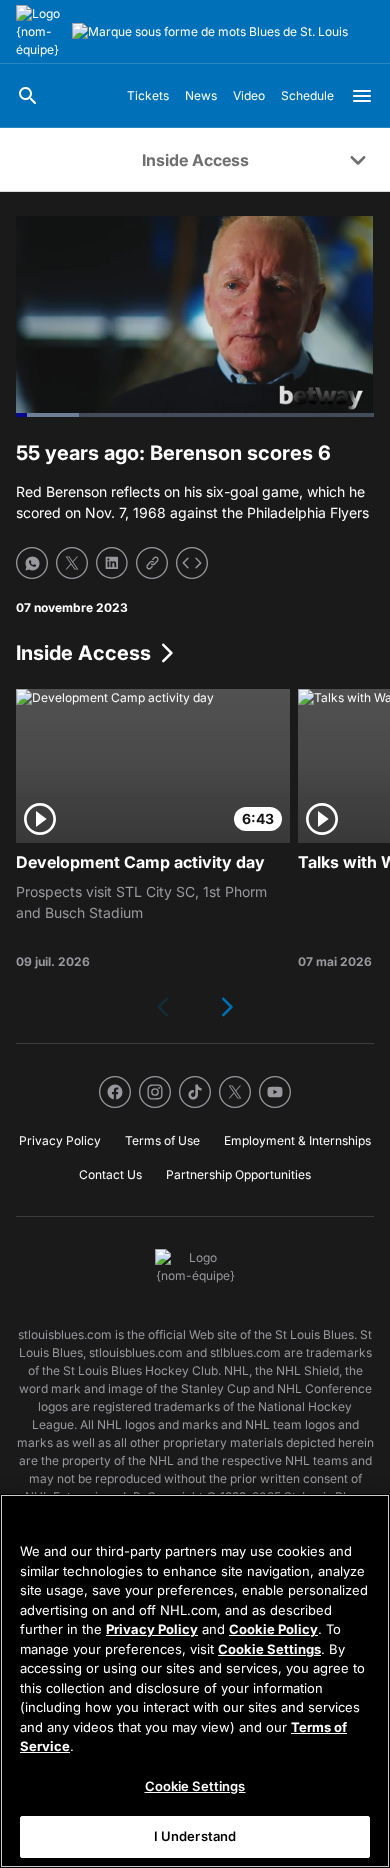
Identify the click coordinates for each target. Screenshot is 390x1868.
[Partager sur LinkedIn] (112, 563)
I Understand (195, 1836)
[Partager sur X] (72, 563)
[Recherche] (28, 96)
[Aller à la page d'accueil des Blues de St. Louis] (40, 32)
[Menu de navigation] (362, 96)
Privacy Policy (152, 1629)
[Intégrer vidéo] (192, 563)
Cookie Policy (273, 1629)
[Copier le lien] (152, 563)
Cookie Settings (269, 1649)
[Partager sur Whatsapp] (32, 563)
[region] (195, 1681)
